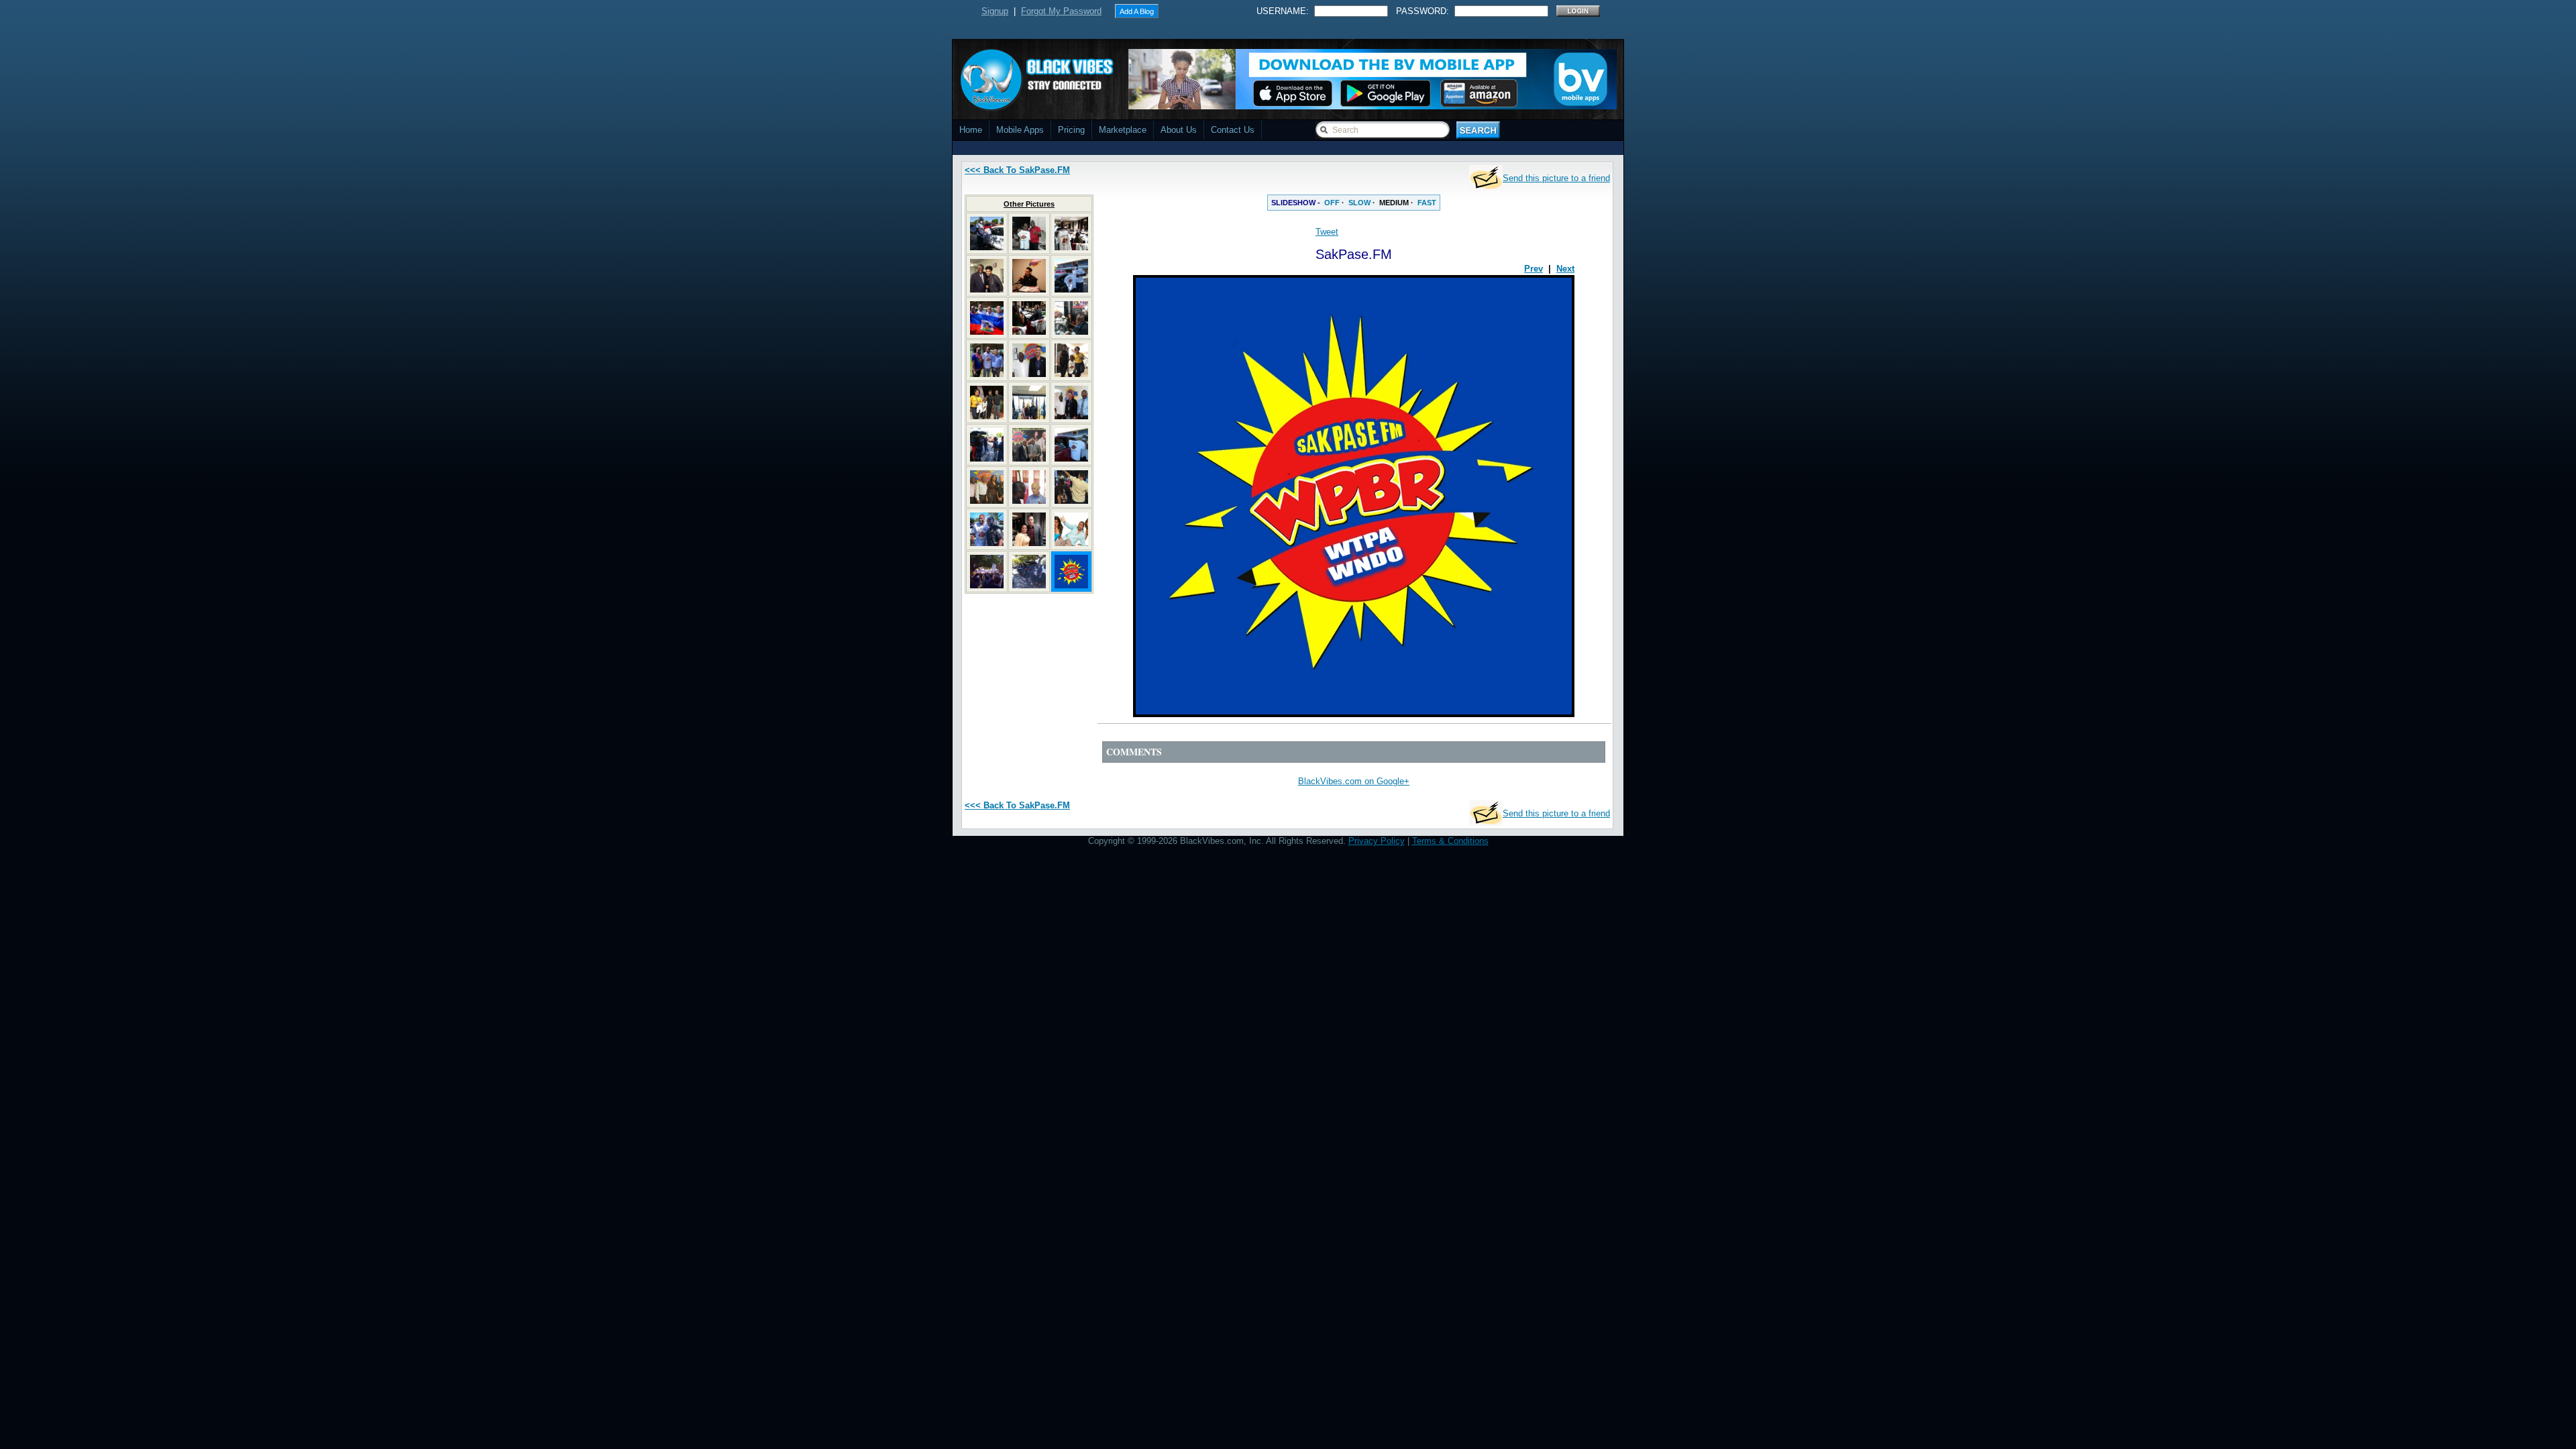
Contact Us (1233, 130)
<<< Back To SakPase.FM (1017, 170)
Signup (995, 11)
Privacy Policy (1377, 841)
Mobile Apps (1020, 130)
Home (971, 130)
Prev (1534, 269)
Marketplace (1123, 130)
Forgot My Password (1061, 11)
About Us (1179, 130)
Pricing (1071, 130)
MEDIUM (1394, 203)
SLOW (1359, 203)
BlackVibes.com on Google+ (1354, 781)
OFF (1332, 203)
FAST (1427, 203)
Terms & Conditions (1450, 841)
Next (1565, 269)
